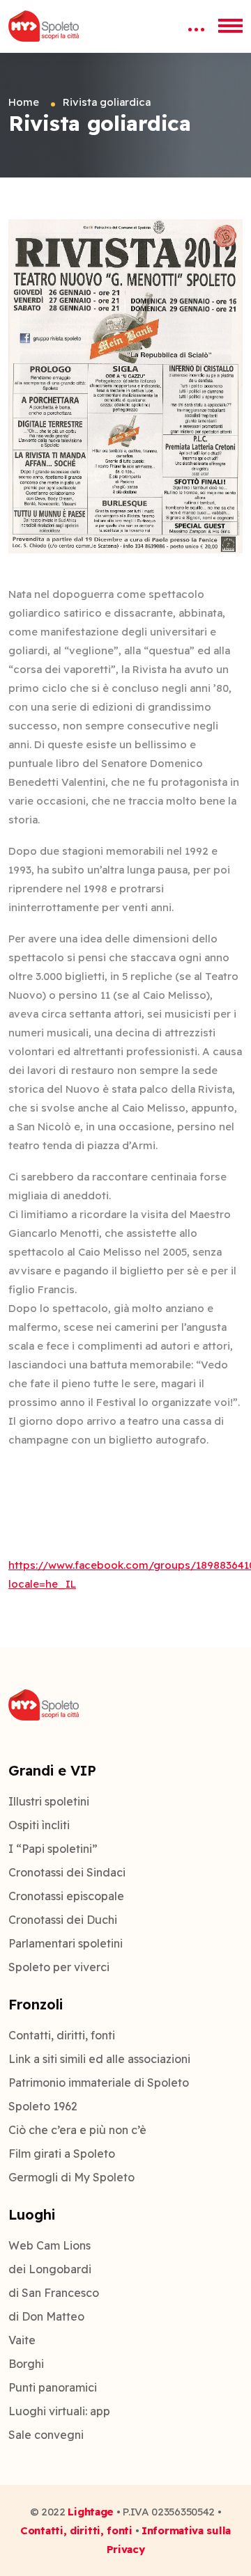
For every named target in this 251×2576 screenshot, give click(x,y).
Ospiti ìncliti (39, 1825)
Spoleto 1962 (43, 2106)
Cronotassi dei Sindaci (67, 1872)
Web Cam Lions (50, 2245)
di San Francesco (54, 2293)
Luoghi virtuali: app (59, 2411)
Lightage (91, 2512)
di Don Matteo (46, 2316)
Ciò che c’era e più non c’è (77, 2130)
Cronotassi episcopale (66, 1896)
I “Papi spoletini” (53, 1849)
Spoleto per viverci (59, 1967)
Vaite (22, 2340)
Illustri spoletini (49, 1801)
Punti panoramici (53, 2387)
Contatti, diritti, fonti (62, 2035)
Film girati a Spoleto (62, 2154)
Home (24, 102)
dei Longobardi (50, 2269)
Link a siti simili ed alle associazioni (99, 2059)
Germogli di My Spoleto (71, 2177)
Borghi (26, 2364)
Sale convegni (46, 2435)
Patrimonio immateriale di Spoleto (99, 2083)
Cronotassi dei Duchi (63, 1920)
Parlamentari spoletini (66, 1943)
